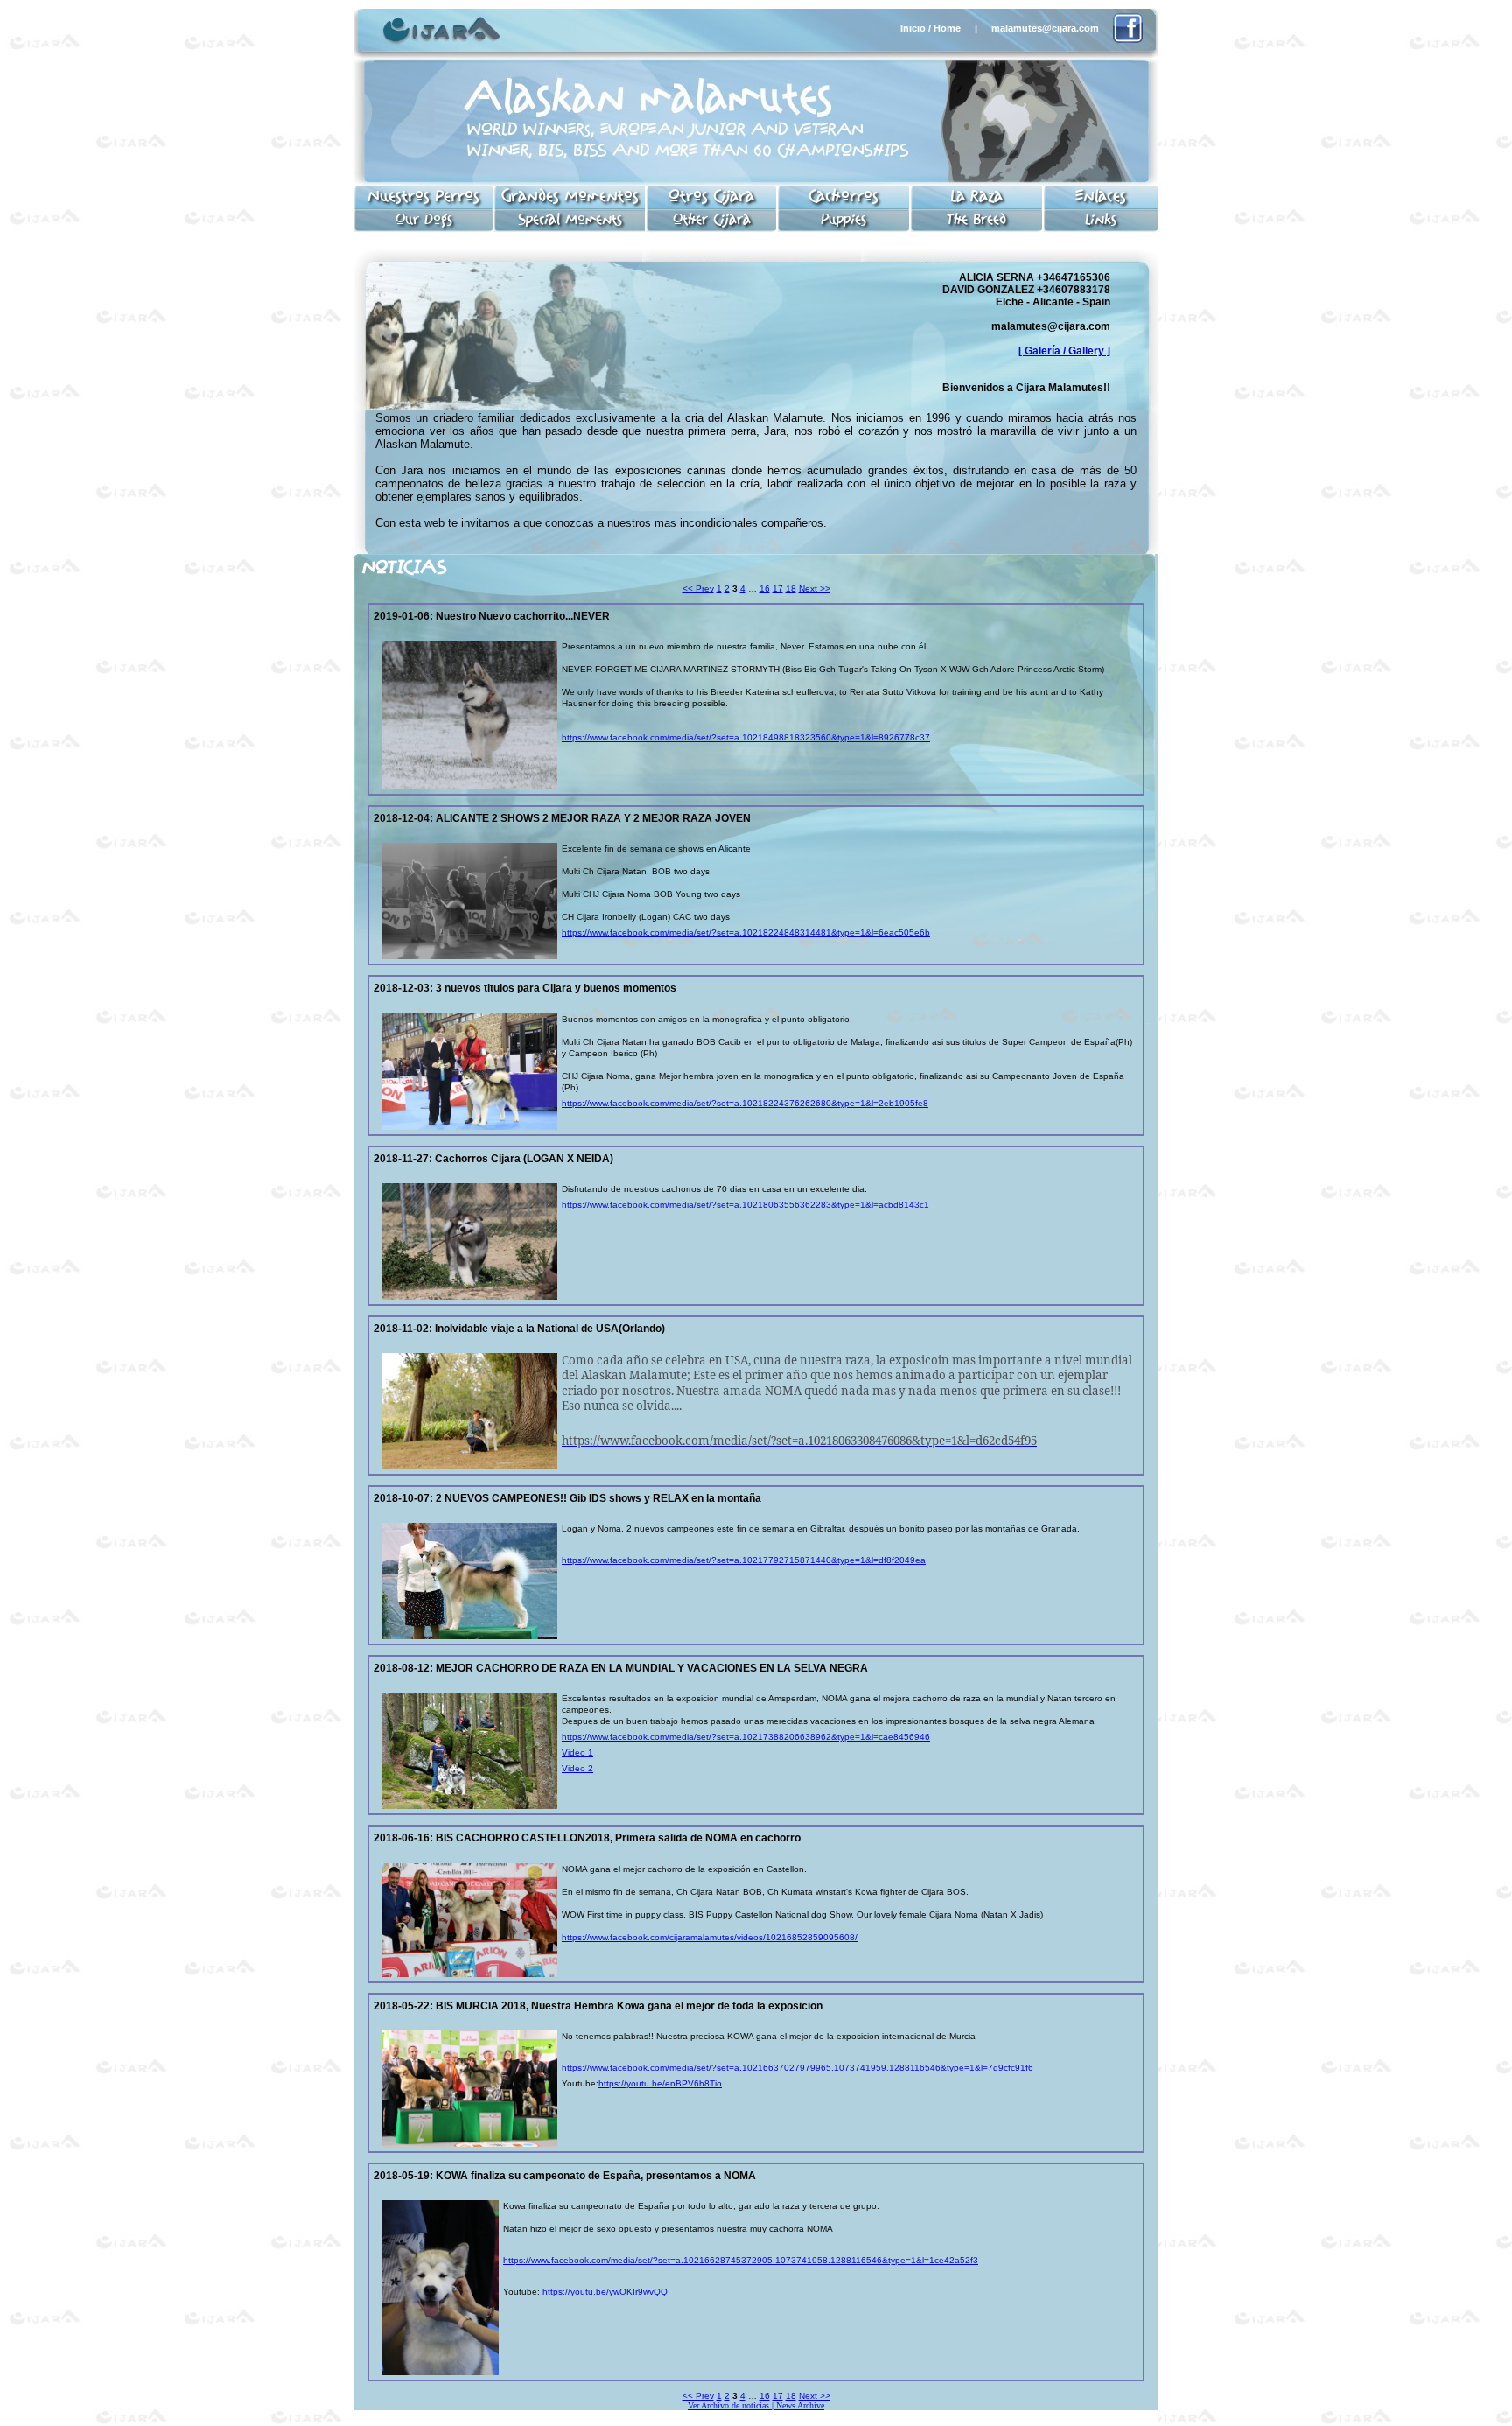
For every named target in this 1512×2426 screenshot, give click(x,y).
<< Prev (698, 589)
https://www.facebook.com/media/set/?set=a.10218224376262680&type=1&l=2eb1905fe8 (745, 1103)
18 (791, 589)
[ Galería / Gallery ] (1064, 351)
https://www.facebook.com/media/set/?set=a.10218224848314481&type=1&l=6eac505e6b (746, 933)
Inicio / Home (931, 28)
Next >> (815, 589)
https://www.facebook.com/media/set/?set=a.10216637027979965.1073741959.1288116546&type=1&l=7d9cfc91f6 (798, 2068)
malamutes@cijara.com (1045, 28)
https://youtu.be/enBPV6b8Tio (660, 2083)
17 (778, 589)
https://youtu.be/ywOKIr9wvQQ (605, 2292)
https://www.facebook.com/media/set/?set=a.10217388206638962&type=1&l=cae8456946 (746, 1737)
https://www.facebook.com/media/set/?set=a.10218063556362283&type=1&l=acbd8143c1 (745, 1205)
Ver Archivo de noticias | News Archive (756, 2405)
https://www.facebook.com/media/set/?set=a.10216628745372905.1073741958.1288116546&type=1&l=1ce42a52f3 (741, 2260)
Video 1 (577, 1753)
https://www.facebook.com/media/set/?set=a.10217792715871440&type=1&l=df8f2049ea (744, 1560)
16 (765, 589)
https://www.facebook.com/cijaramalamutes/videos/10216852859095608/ (710, 1937)
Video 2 (577, 1768)
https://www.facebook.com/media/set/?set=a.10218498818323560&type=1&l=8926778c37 (746, 737)
